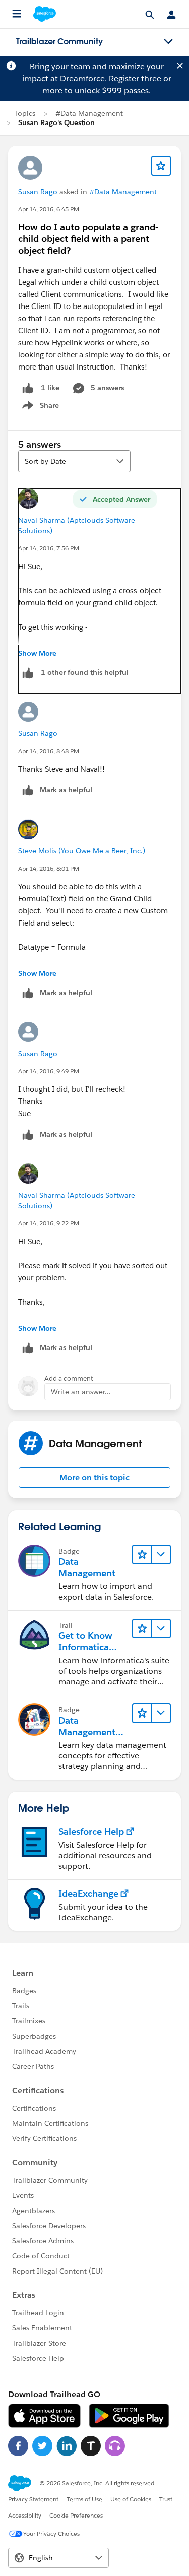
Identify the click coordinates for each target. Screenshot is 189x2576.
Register (124, 78)
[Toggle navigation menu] (168, 42)
